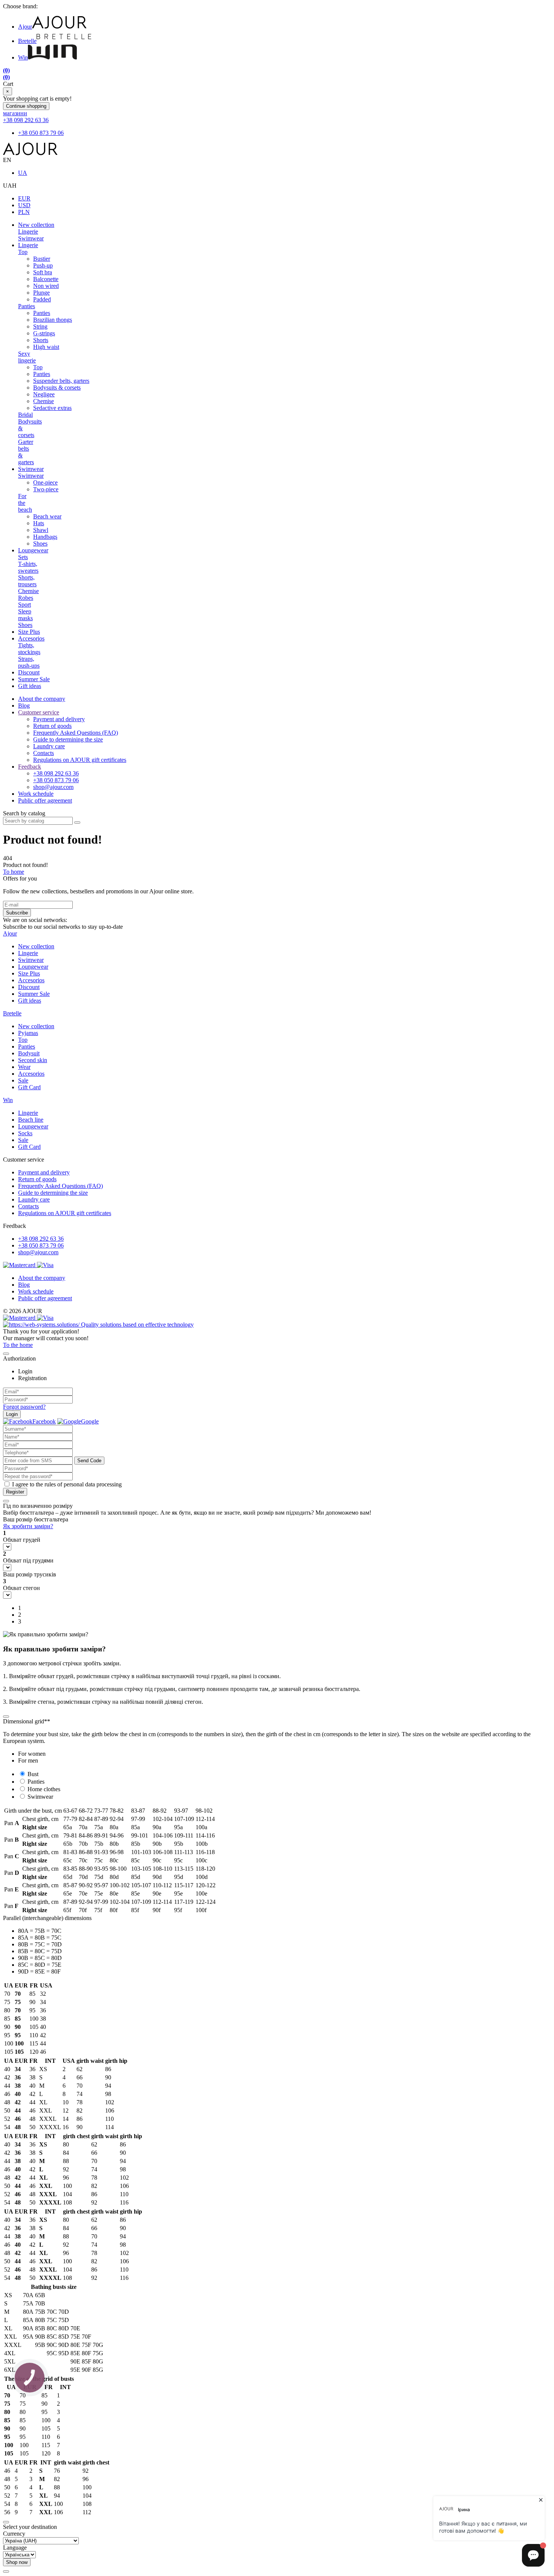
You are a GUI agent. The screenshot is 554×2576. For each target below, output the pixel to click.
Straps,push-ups (29, 662)
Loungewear (33, 550)
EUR (24, 198)
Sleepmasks (25, 615)
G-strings (44, 333)
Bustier (42, 259)
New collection (36, 225)
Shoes (40, 543)
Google (90, 1421)
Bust (33, 1774)
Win (23, 57)
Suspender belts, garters (61, 381)
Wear (24, 1067)
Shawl (41, 530)
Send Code (89, 1461)
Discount (29, 672)
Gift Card (29, 1087)
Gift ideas (30, 686)
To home (14, 872)
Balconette (46, 279)
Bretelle (27, 41)
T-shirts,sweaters (28, 567)
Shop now (17, 2562)
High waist (46, 347)
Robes (26, 598)
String (40, 326)
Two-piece (46, 489)
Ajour (25, 27)
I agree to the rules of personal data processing (67, 1484)
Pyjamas (28, 1033)
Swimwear (31, 238)
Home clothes (44, 1789)
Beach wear (47, 516)
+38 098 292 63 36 (26, 120)
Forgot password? (24, 1407)
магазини (15, 113)
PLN (24, 212)
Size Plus (29, 632)
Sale (23, 1080)
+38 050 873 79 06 (41, 133)
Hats (39, 523)
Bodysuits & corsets (57, 388)
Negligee (44, 394)
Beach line (31, 1120)
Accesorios (31, 638)
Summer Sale (34, 679)
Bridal (25, 415)
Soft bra (43, 272)
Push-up (43, 265)
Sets (23, 557)
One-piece (45, 482)
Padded (42, 299)
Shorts (41, 340)
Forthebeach (25, 503)
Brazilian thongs (53, 320)
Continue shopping (26, 106)
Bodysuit (29, 1053)
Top (23, 252)
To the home (18, 1345)
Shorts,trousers (27, 581)
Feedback (30, 767)
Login (12, 1414)
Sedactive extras (52, 408)
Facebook (44, 1421)
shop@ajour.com (38, 1252)
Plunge (41, 293)
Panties (27, 306)
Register (15, 1492)
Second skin (33, 1060)
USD (24, 205)
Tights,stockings (29, 649)
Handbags (45, 537)
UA (23, 173)
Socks (25, 1133)
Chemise (44, 401)
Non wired (46, 286)
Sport (24, 605)
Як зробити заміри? (28, 1526)
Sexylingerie (27, 357)
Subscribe (17, 913)
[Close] (6, 1354)
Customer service (39, 712)
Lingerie (28, 232)
